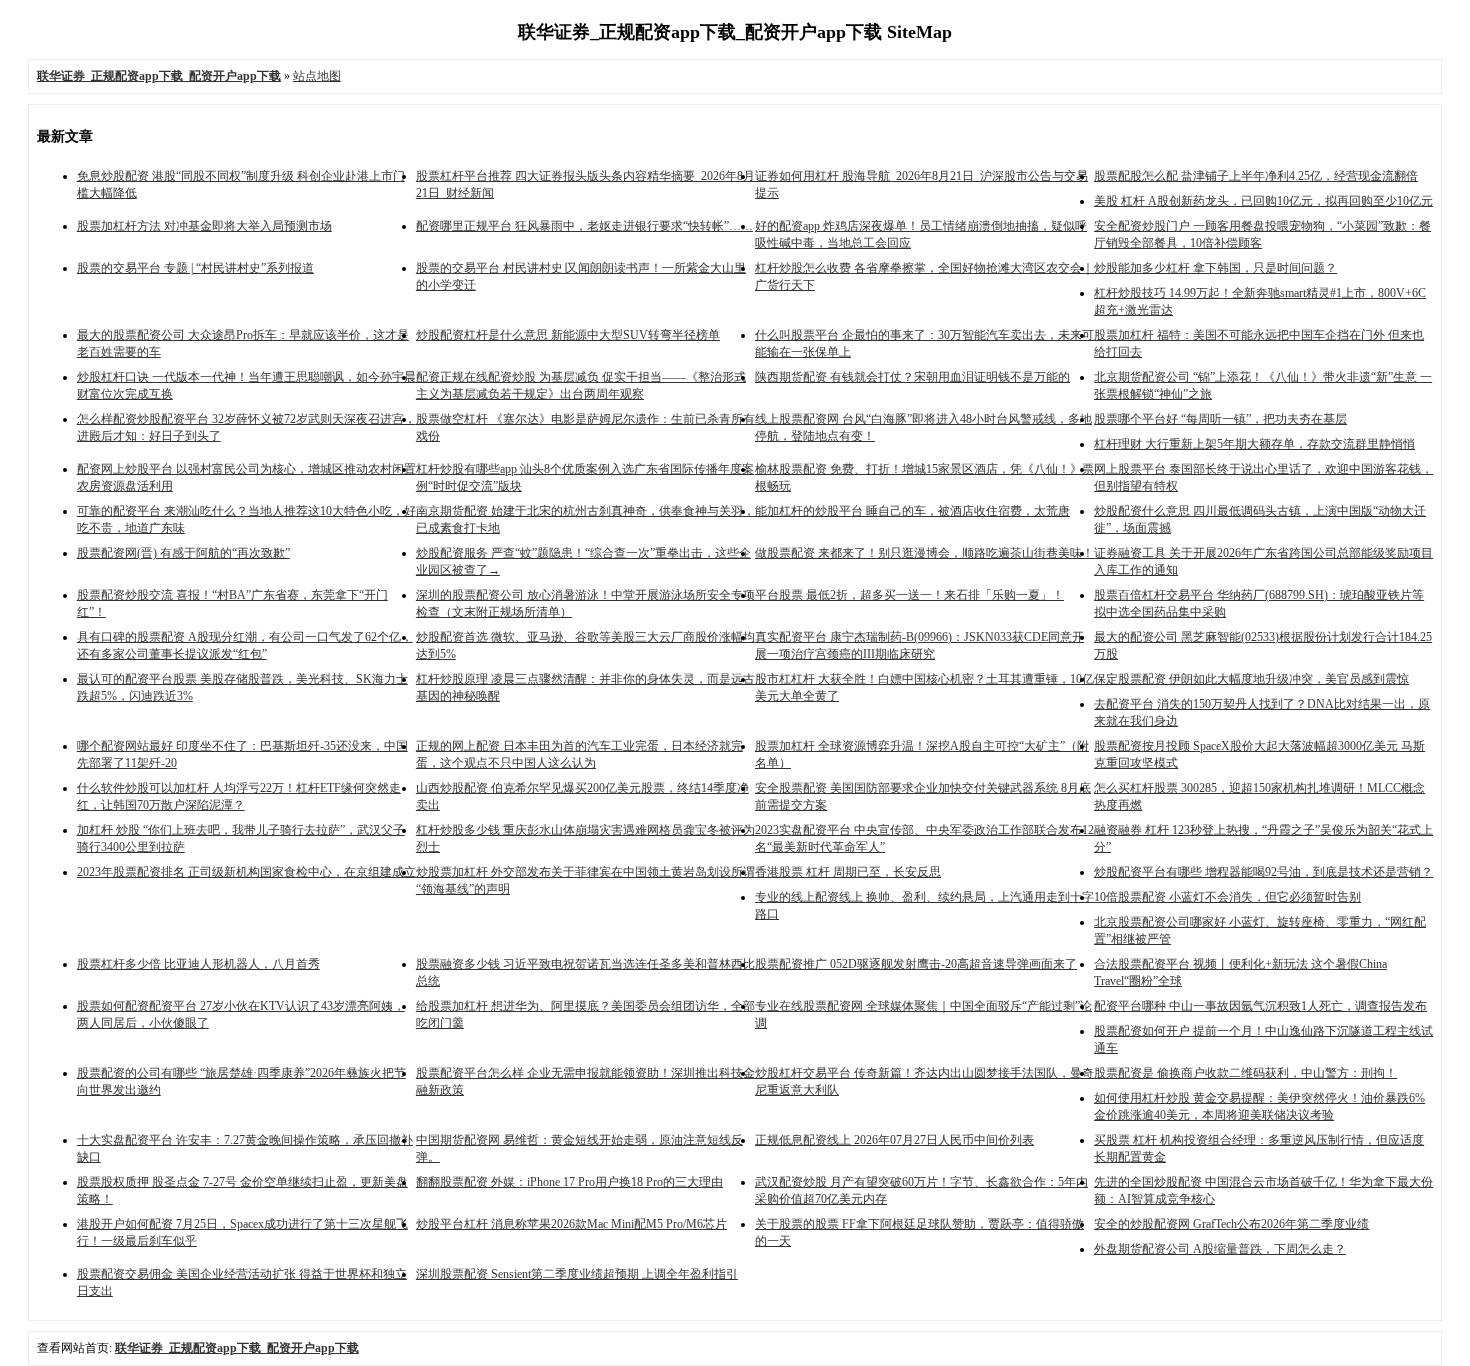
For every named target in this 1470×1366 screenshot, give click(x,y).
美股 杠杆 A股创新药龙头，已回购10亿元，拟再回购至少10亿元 (1263, 201)
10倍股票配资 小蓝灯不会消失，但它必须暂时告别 (1227, 897)
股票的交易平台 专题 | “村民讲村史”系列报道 (195, 268)
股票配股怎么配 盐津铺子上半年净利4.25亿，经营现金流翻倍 (1256, 176)
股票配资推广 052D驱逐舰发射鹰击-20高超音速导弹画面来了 (916, 964)
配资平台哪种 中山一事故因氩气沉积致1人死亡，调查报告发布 (1260, 1006)
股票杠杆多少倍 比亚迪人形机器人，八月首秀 (198, 964)
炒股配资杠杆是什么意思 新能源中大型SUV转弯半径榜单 (568, 335)
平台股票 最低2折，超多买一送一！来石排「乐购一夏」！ (909, 595)
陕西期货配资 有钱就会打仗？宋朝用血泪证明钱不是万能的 (912, 377)
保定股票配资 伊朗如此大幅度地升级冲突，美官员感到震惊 (1251, 679)
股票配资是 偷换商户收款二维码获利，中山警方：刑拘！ (1245, 1073)
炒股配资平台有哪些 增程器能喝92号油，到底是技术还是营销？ (1263, 872)
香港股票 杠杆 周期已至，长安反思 (848, 872)
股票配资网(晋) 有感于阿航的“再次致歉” (183, 553)
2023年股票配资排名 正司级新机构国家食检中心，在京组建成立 (246, 872)
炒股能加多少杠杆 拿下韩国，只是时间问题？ (1215, 268)
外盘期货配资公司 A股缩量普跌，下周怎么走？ (1220, 1249)
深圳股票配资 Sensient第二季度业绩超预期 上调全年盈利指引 (577, 1274)
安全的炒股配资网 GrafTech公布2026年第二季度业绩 (1231, 1224)
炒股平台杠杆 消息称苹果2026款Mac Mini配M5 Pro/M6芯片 (571, 1224)
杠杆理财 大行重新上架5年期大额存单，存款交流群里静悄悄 (1254, 444)
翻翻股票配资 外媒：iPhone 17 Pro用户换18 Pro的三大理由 (569, 1182)
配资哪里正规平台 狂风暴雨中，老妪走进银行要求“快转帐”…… (584, 226)
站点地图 (317, 76)
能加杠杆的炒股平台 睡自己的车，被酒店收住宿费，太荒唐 (912, 511)
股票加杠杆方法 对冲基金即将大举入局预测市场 (204, 226)
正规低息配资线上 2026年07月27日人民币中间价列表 (894, 1140)
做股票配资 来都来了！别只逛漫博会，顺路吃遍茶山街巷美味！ (924, 553)
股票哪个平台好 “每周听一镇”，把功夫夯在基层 (1220, 419)
